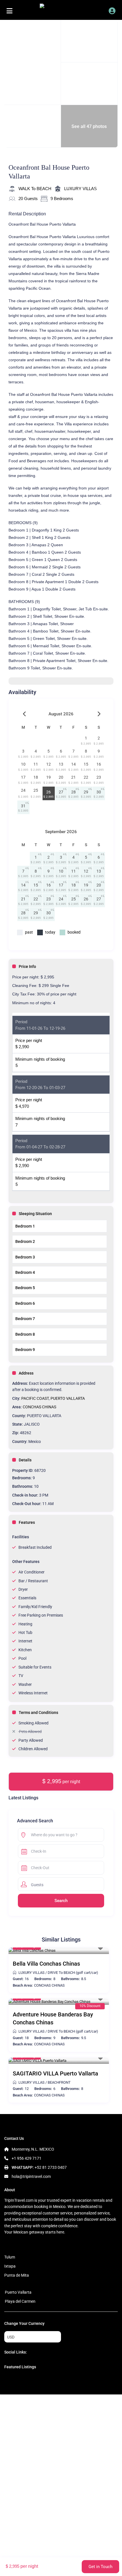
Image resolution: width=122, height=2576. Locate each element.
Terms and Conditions (38, 1713)
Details (25, 1460)
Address (26, 1373)
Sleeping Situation (35, 1214)
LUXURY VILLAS (80, 189)
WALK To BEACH (35, 189)
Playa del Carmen (20, 2301)
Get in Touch (100, 2567)
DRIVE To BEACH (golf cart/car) (73, 1973)
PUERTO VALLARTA (68, 1398)
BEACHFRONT (59, 2082)
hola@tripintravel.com (31, 2176)
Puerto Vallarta (18, 2292)
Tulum (10, 2257)
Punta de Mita (17, 2275)
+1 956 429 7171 (27, 2158)
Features (27, 1522)
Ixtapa (10, 2266)
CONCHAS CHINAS (39, 1407)
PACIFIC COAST (35, 1398)
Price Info (27, 966)
